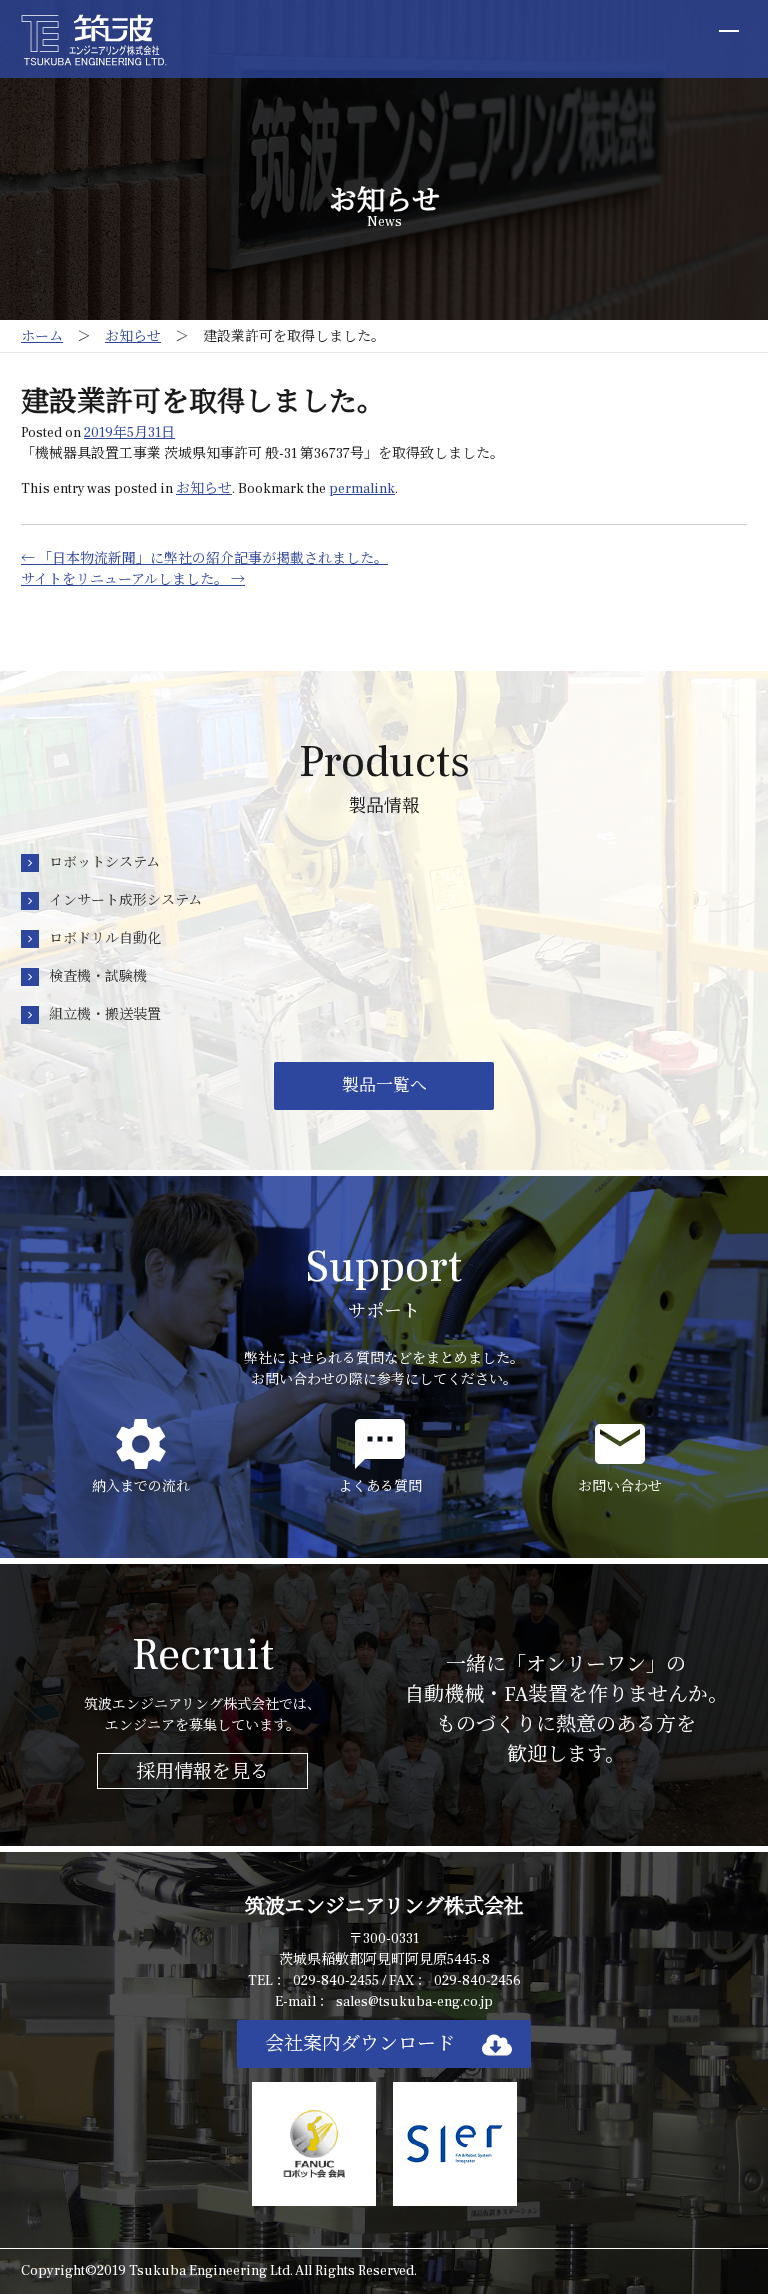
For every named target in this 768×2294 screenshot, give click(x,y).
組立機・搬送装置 (105, 1015)
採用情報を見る (202, 1772)
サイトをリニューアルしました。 (133, 580)
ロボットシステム (104, 863)
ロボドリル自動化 (105, 939)
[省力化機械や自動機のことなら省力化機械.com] (94, 39)
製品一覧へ (384, 1086)
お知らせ (204, 489)
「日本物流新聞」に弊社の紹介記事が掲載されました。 (204, 559)
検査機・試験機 (98, 977)
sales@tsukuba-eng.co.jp (414, 2002)
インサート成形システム (125, 901)
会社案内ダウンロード (360, 2044)
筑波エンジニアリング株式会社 (384, 1907)
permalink (362, 489)
